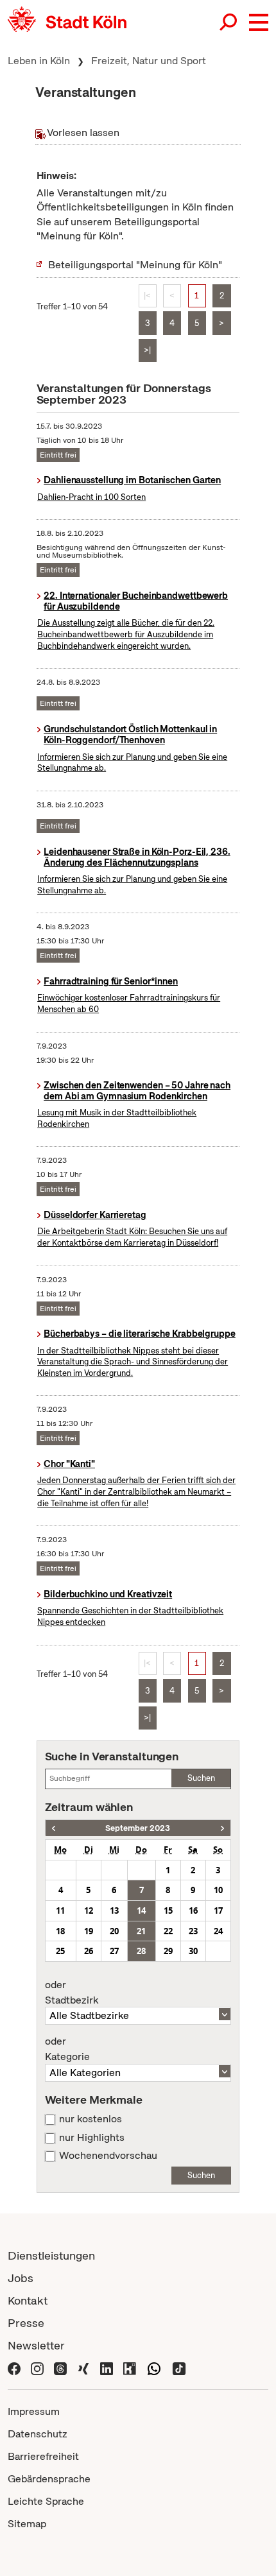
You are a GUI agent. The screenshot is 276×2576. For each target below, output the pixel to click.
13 (114, 1911)
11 (60, 1911)
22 (168, 1931)
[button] (259, 22)
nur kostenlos (91, 2119)
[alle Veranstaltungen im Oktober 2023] (222, 1828)
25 (60, 1951)
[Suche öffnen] (229, 22)
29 (168, 1951)
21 (141, 1931)
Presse (26, 2323)
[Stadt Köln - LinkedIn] (107, 2368)
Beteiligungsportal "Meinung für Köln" (135, 265)
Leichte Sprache (46, 2501)
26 (89, 1951)
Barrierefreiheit (43, 2456)
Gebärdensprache (49, 2479)
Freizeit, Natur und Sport (149, 61)
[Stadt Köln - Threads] (60, 2368)
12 (89, 1911)
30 (193, 1951)
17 (218, 1911)
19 (89, 1931)
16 (193, 1911)
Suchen (201, 1778)
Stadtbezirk (72, 1993)
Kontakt (28, 2300)
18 (60, 1931)
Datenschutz (38, 2434)
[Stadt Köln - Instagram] (37, 2368)
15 (168, 1911)
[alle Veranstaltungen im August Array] (54, 1828)
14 (141, 1911)
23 (193, 1931)
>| (147, 350)
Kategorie (67, 2049)
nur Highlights (92, 2138)
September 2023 (138, 1828)
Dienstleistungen (51, 2255)
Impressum (34, 2411)
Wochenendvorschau (108, 2156)
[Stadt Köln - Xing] (83, 2368)
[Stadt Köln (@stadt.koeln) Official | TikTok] (179, 2368)
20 (114, 1931)
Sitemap (27, 2524)
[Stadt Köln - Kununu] (130, 2368)
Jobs (21, 2278)
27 (114, 1951)
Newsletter (36, 2345)
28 (141, 1951)
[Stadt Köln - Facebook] (14, 2368)
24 (218, 1931)
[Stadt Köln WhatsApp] (154, 2368)
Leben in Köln (39, 61)
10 (218, 1890)
